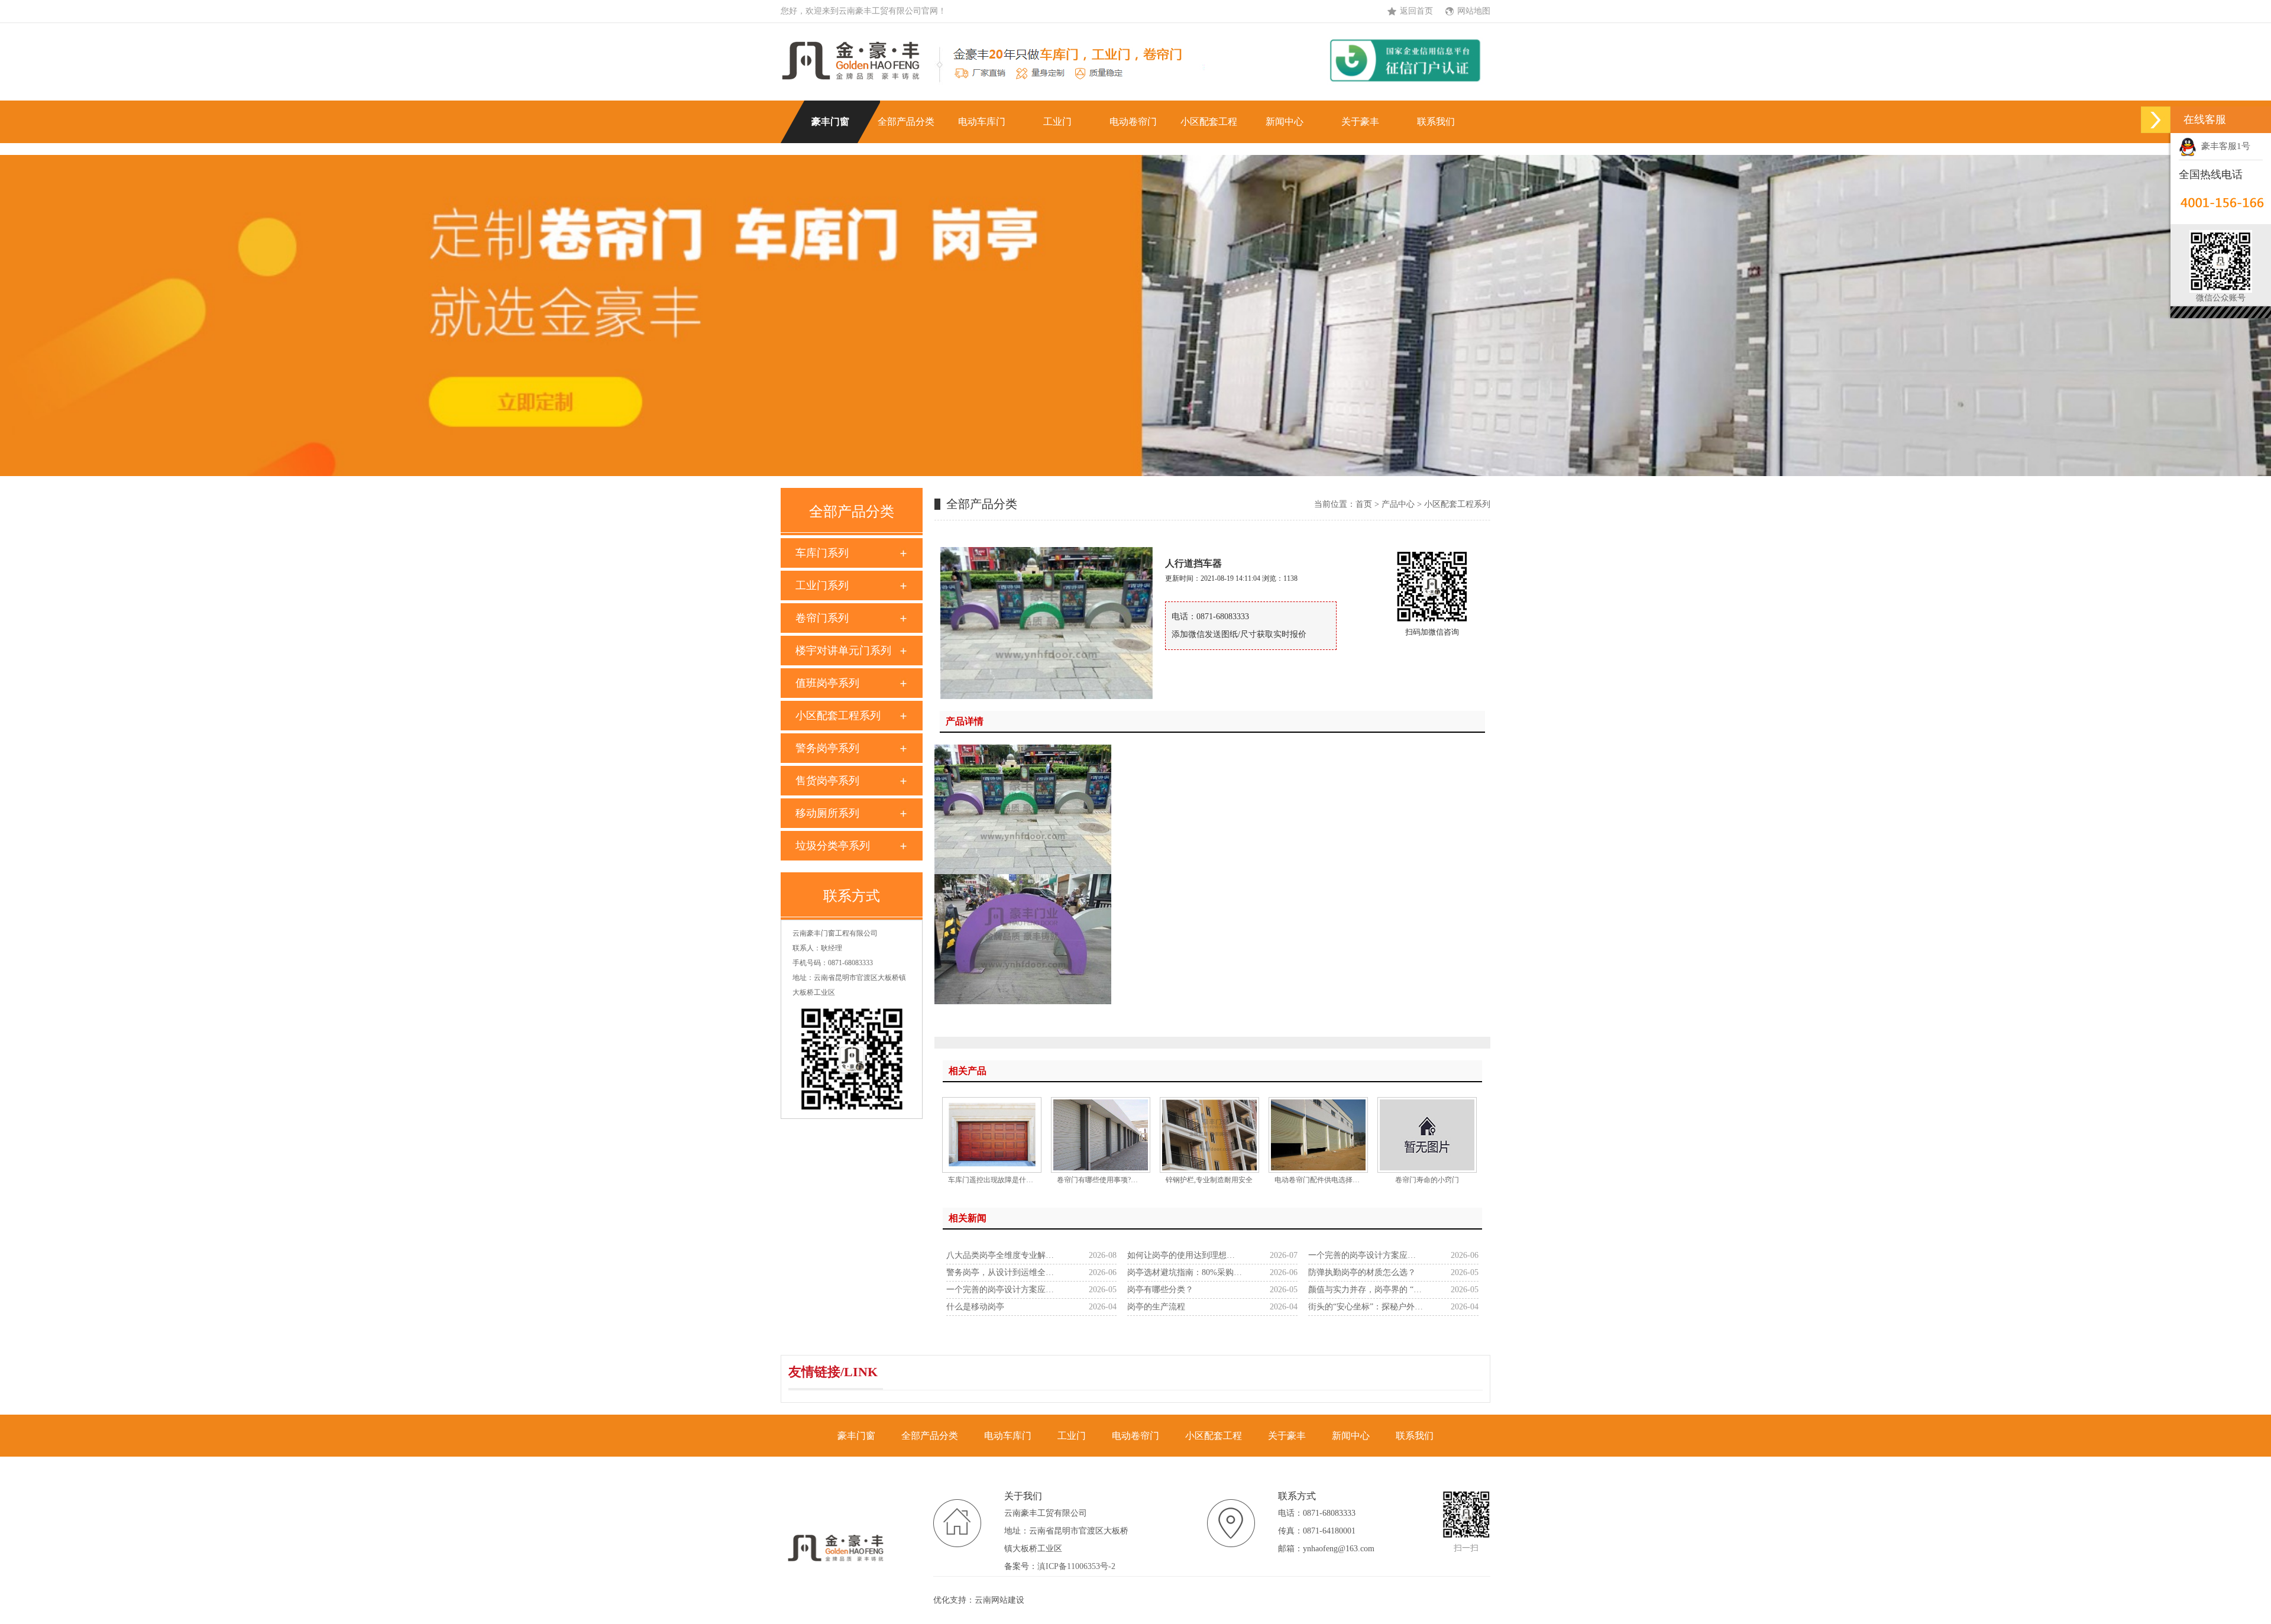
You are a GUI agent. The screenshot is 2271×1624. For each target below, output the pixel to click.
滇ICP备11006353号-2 (1076, 1566)
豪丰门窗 (830, 122)
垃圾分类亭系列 (833, 846)
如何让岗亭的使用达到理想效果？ (1185, 1255)
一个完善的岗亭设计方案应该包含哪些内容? (1366, 1255)
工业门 (1057, 122)
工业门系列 (822, 585)
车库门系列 (822, 553)
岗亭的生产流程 (1156, 1307)
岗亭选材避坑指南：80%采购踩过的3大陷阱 (1185, 1272)
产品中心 (1398, 504)
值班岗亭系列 (827, 683)
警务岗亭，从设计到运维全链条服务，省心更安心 (1004, 1272)
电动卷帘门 (1133, 122)
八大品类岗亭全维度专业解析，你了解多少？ (1004, 1255)
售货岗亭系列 (827, 781)
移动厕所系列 (827, 813)
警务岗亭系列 (827, 748)
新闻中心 (1285, 122)
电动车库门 (982, 122)
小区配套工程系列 (838, 716)
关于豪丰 (1360, 122)
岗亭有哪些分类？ (1160, 1290)
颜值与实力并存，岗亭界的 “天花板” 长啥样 (1366, 1290)
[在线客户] (2156, 120)
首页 (1364, 504)
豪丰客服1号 (2223, 146)
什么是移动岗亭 (975, 1307)
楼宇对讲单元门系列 (843, 651)
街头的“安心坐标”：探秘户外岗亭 (1366, 1307)
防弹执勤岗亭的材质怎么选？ (1362, 1272)
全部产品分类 (906, 122)
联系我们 (1436, 122)
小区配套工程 (1209, 122)
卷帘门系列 (822, 618)
